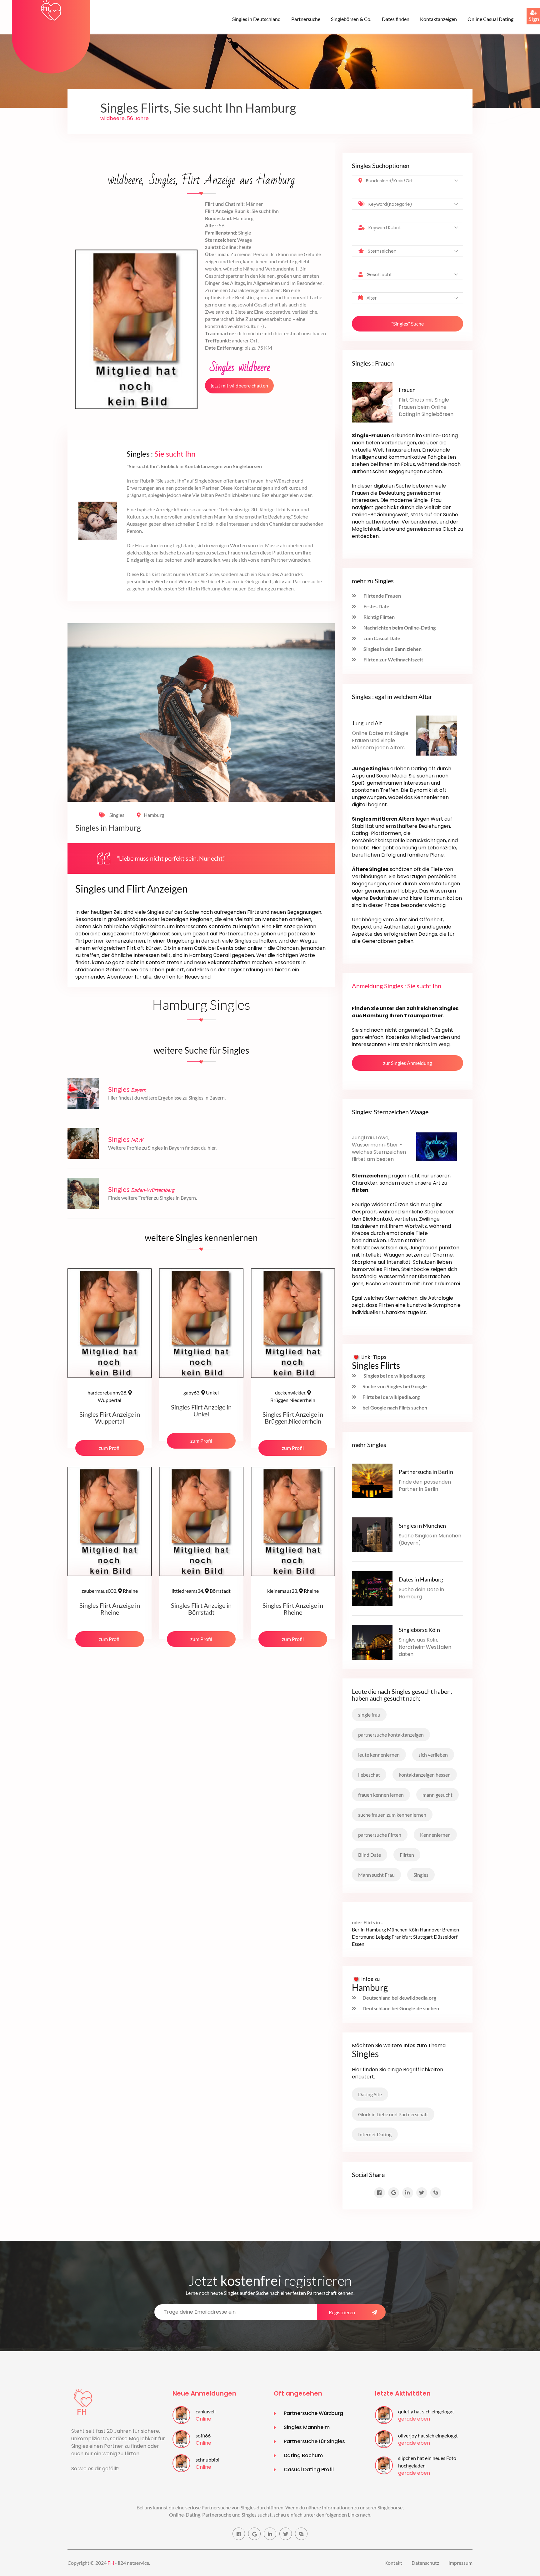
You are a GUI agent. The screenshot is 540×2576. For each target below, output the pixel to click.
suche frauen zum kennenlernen (392, 1815)
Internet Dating (375, 2134)
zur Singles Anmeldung (407, 1063)
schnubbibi (207, 2460)
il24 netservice (133, 2563)
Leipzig (383, 1937)
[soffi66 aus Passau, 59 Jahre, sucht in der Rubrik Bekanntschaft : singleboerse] (181, 2438)
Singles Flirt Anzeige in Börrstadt (201, 1609)
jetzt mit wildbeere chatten (239, 385)
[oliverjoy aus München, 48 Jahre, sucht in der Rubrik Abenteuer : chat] (384, 2438)
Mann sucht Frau (376, 1875)
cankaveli (206, 2411)
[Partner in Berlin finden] (372, 1480)
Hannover (430, 1929)
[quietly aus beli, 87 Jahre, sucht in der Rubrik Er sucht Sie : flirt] (384, 2414)
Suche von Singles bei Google (395, 1386)
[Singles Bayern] (83, 1093)
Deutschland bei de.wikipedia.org (399, 1998)
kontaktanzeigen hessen (425, 1775)
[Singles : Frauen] (372, 402)
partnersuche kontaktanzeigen (391, 1735)
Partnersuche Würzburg (313, 2413)
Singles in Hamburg (108, 828)
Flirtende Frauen (382, 596)
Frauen (407, 390)
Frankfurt (402, 1937)
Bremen (451, 1929)
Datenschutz (425, 2563)
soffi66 (203, 2435)
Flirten (407, 1855)
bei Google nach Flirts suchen (395, 1407)
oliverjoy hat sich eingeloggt (428, 2435)
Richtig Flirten (379, 617)
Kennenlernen (435, 1835)
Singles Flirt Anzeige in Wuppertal (110, 1418)
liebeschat (369, 1775)
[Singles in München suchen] (372, 1534)
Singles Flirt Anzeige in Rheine (110, 1609)
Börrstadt (201, 1591)
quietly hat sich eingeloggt (426, 2411)
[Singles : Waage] (437, 1146)
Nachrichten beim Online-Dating (399, 628)
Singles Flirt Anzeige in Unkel (201, 1410)
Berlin (358, 1929)
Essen (358, 1944)
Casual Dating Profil (309, 2470)
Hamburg (154, 815)
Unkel (201, 1392)
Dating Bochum (303, 2455)
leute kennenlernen (379, 1755)
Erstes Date (376, 606)
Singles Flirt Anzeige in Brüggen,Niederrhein (293, 1418)
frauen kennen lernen (381, 1795)
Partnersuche (306, 19)
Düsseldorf (446, 1937)
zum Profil (110, 1448)
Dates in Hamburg (421, 1579)
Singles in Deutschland (256, 19)
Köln (414, 1929)
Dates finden (396, 19)
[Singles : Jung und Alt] (437, 735)
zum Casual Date (381, 638)
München (397, 1929)
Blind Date (370, 1855)
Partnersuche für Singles (314, 2441)
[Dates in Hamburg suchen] (372, 1588)
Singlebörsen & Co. (351, 19)
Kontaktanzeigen (438, 19)
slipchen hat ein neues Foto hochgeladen (427, 2462)
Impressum (460, 2563)
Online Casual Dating (490, 19)
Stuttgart (423, 1937)
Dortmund (363, 1937)
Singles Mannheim (307, 2427)
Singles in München (422, 1526)
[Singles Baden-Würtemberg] (83, 1193)
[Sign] (527, 8)
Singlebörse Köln (419, 1630)
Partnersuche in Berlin (426, 1472)
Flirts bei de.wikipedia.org (391, 1397)
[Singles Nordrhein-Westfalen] (83, 1143)
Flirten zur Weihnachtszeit (393, 659)
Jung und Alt (367, 723)
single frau (369, 1715)
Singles (116, 815)
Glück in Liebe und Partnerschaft (393, 2114)
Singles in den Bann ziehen (392, 649)
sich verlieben (433, 1755)
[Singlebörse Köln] (372, 1641)
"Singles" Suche (407, 324)
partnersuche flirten (380, 1835)
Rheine (110, 1591)
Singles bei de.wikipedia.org (394, 1376)
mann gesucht (437, 1795)
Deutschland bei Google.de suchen (401, 2008)
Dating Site (370, 2094)
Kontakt (393, 2563)
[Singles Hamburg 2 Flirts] (51, 10)
